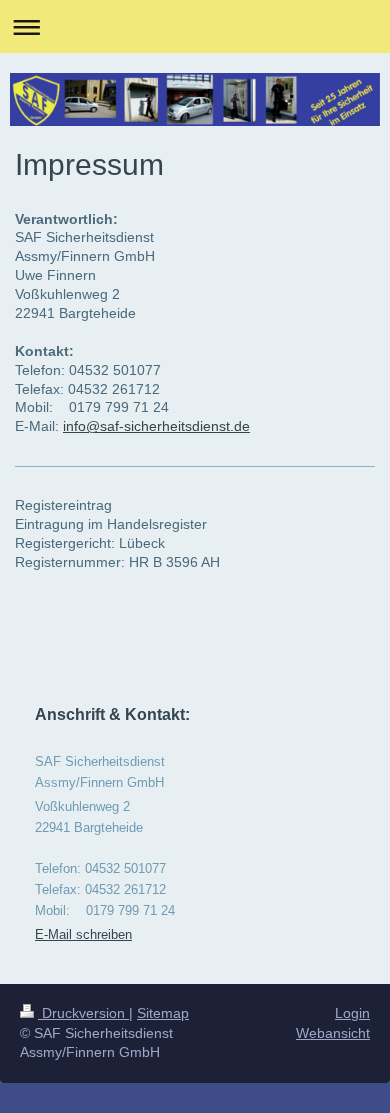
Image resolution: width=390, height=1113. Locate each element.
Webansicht (333, 1033)
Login (352, 1013)
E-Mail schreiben (83, 934)
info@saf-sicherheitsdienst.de (156, 426)
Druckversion (83, 1013)
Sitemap (163, 1013)
